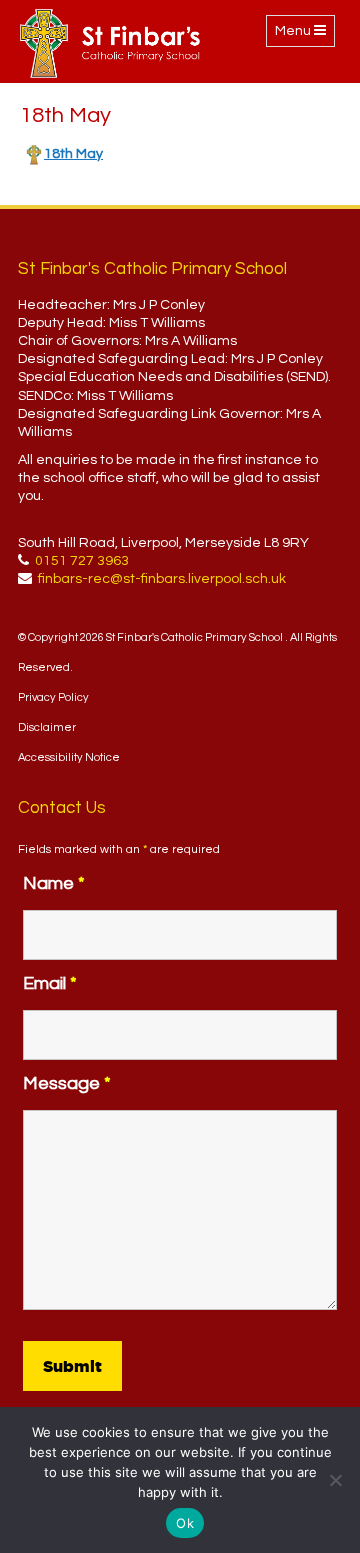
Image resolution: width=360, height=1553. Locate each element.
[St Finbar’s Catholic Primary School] (110, 43)
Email (50, 983)
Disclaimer (47, 727)
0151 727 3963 (82, 561)
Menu (304, 35)
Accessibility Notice (69, 757)
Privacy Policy (53, 697)
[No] (335, 1480)
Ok (185, 1523)
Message (67, 1083)
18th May (73, 154)
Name (54, 883)
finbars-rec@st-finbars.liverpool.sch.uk (162, 579)
